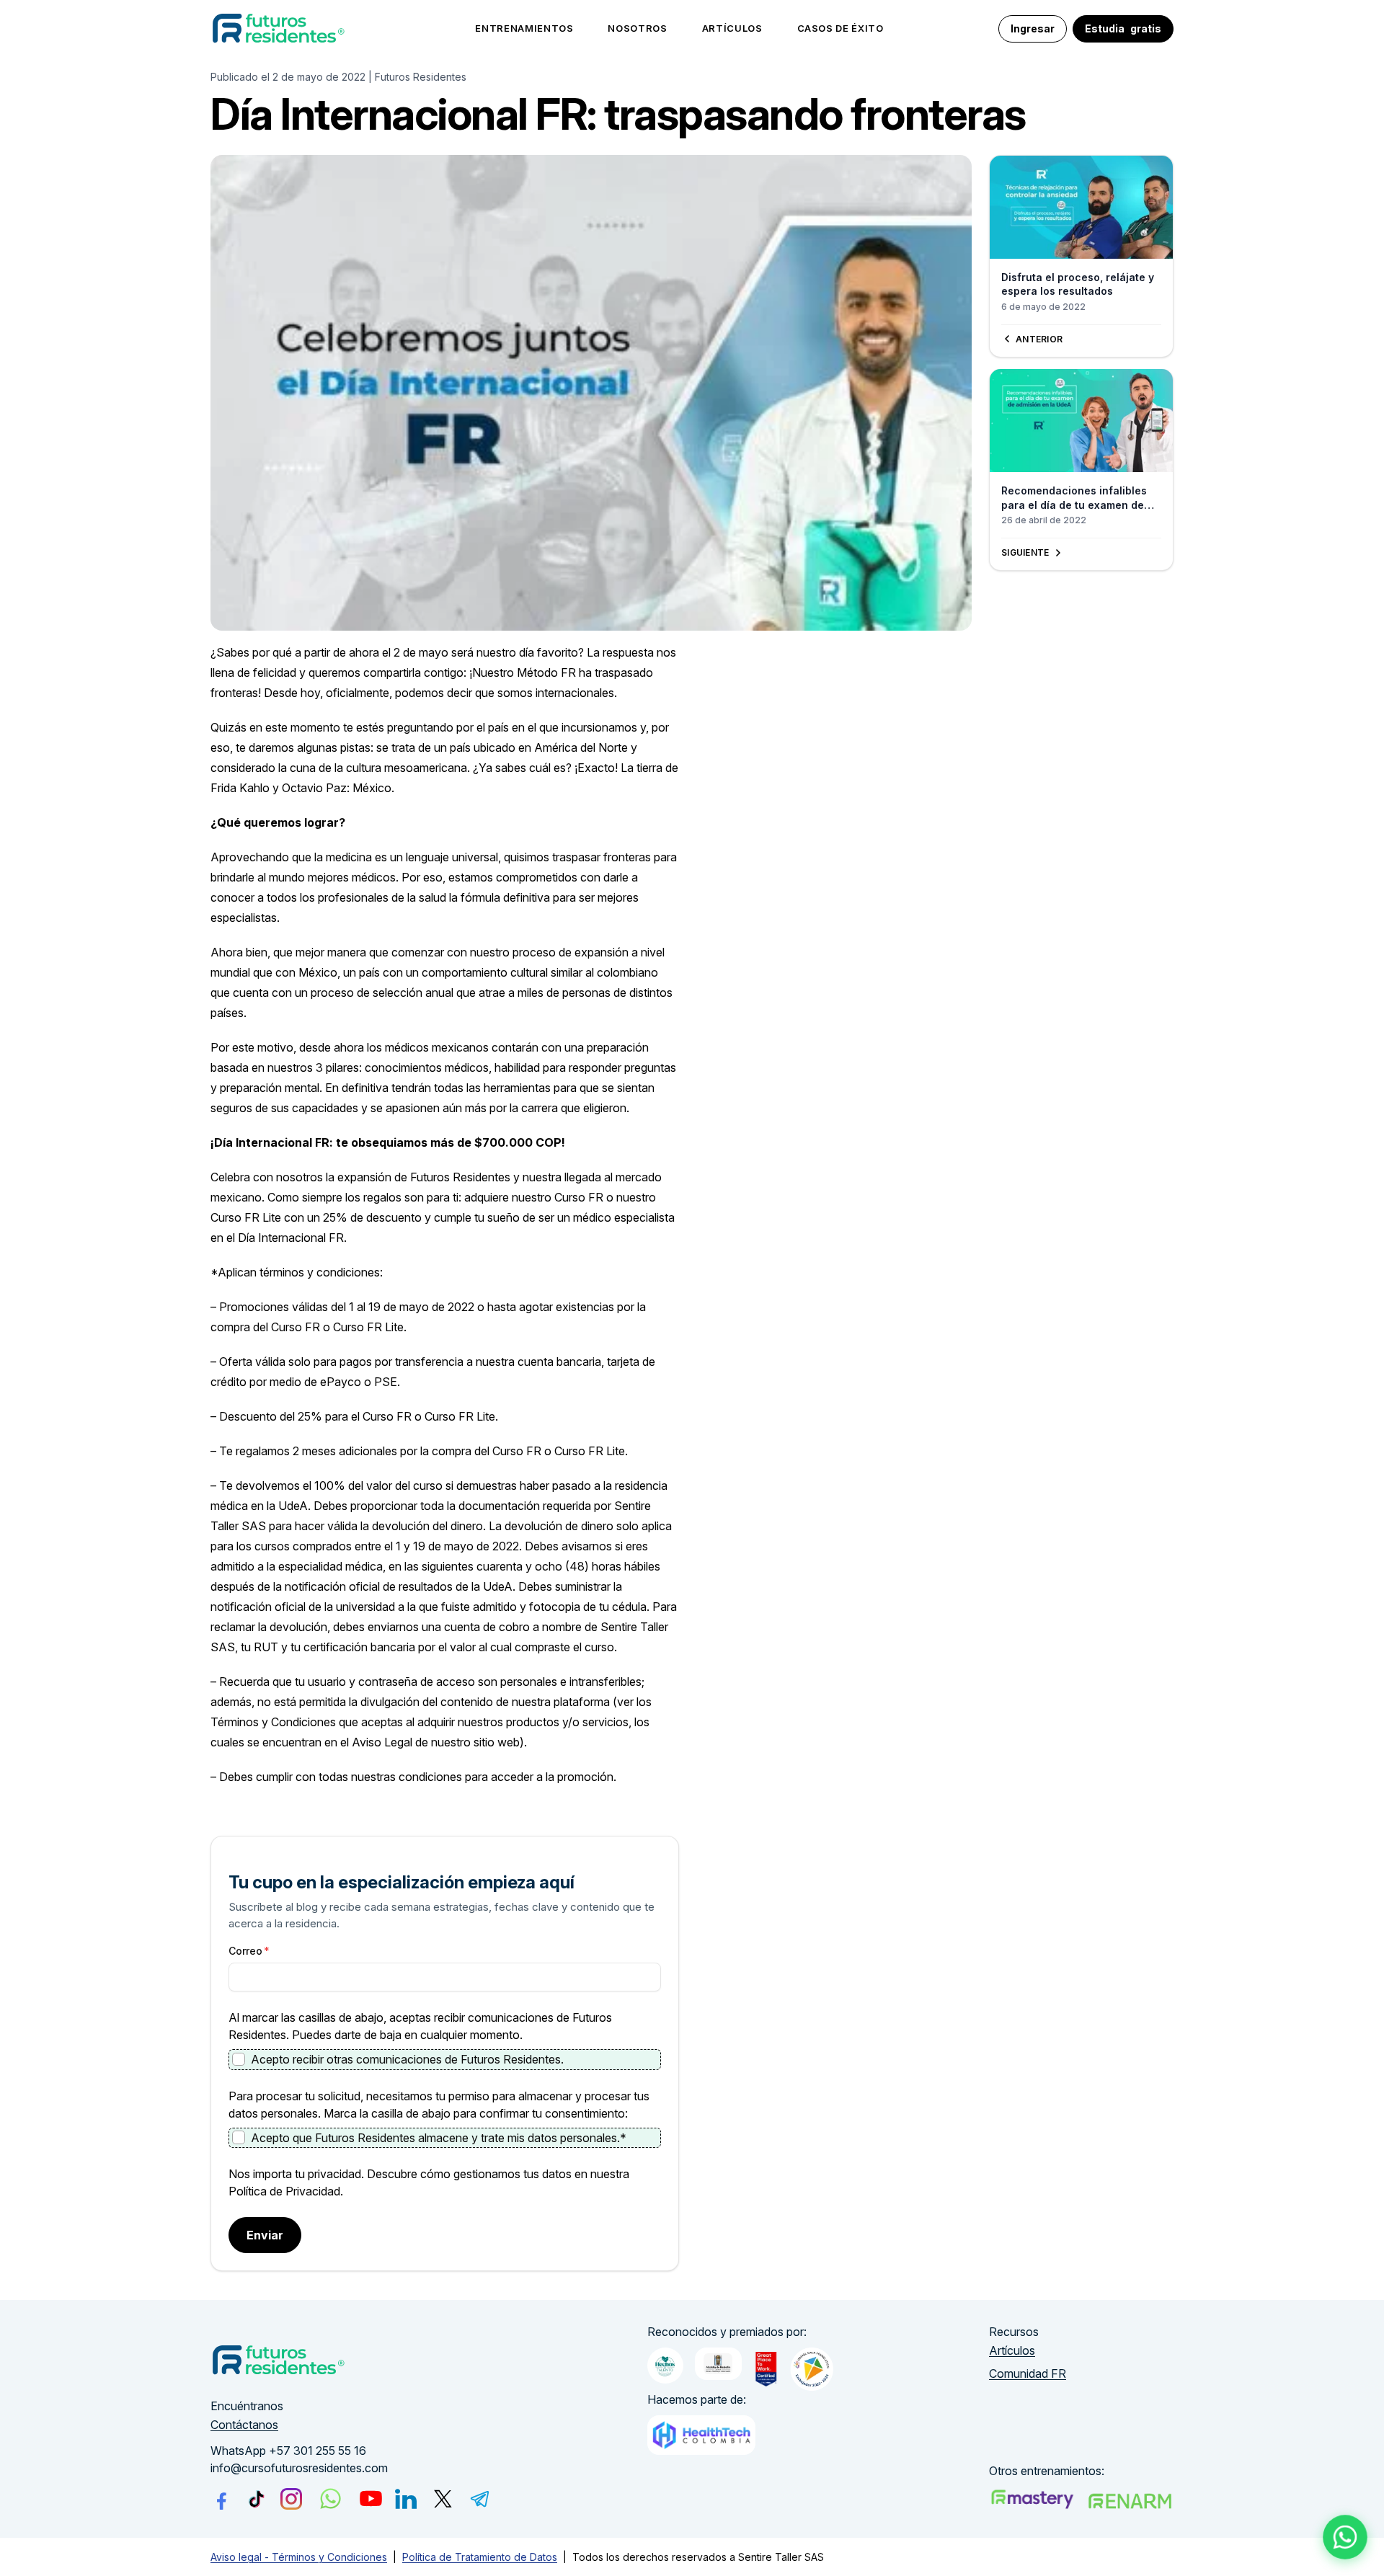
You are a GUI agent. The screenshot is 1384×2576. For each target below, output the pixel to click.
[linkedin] (406, 2499)
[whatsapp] (330, 2499)
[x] (443, 2499)
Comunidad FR (1028, 2373)
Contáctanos (244, 2425)
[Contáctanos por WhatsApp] (1345, 2537)
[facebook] (221, 2499)
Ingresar (1033, 28)
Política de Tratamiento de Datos (480, 2557)
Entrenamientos (524, 28)
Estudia (1123, 28)
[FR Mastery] (1032, 2499)
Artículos (732, 28)
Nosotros (637, 28)
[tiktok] (256, 2499)
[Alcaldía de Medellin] (718, 2364)
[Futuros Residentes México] (1130, 2501)
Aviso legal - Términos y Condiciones (299, 2557)
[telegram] (480, 2499)
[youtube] (371, 2499)
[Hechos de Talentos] (665, 2366)
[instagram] (291, 2499)
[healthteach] (701, 2435)
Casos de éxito (840, 28)
